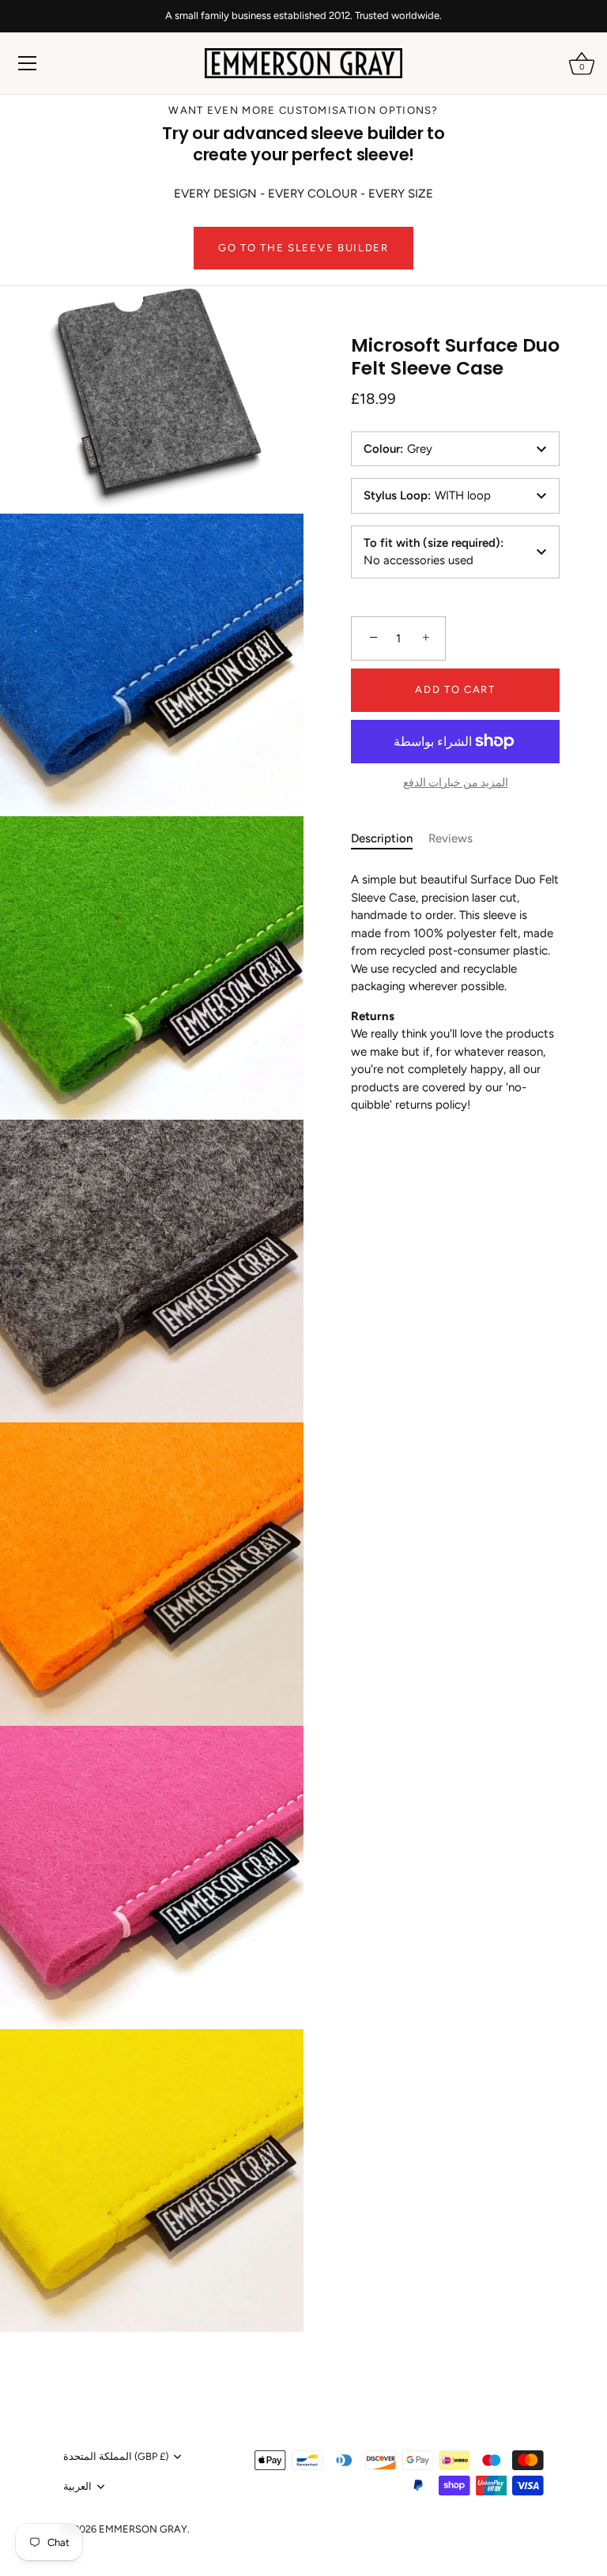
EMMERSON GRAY (143, 2529)
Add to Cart (455, 689)
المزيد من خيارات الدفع (456, 782)
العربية (77, 2486)
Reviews (451, 838)
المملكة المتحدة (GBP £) (116, 2456)
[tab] (390, 839)
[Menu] (28, 63)
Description (382, 838)
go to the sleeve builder (303, 248)
